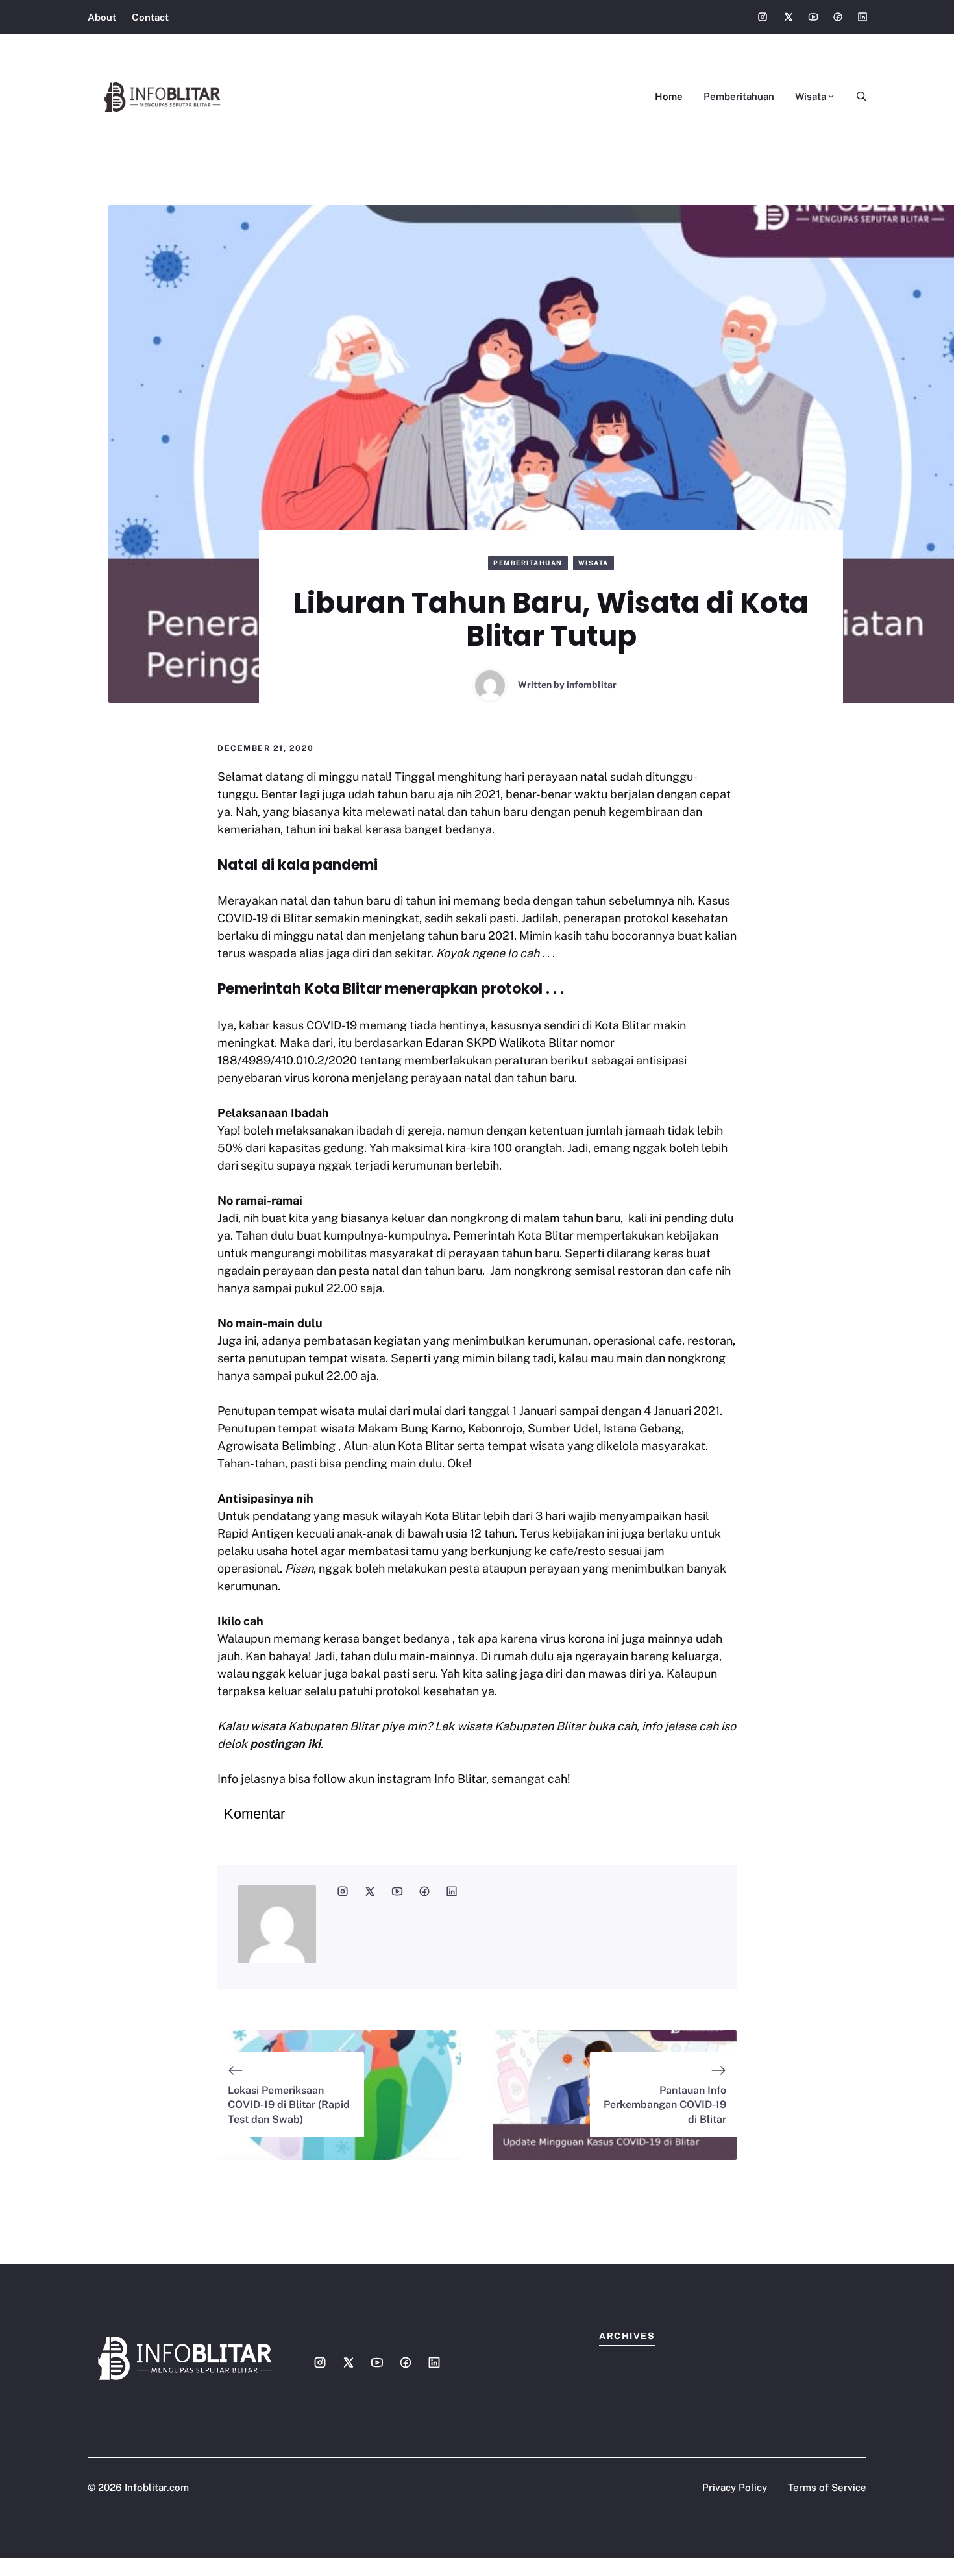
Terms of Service (827, 2487)
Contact (150, 17)
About (102, 17)
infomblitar (592, 685)
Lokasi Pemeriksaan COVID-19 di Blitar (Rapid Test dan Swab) (289, 2105)
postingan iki (285, 1744)
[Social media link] (763, 17)
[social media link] (343, 1891)
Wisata (811, 96)
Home (669, 96)
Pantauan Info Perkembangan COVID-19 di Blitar (665, 2105)
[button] (856, 97)
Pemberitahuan (739, 96)
